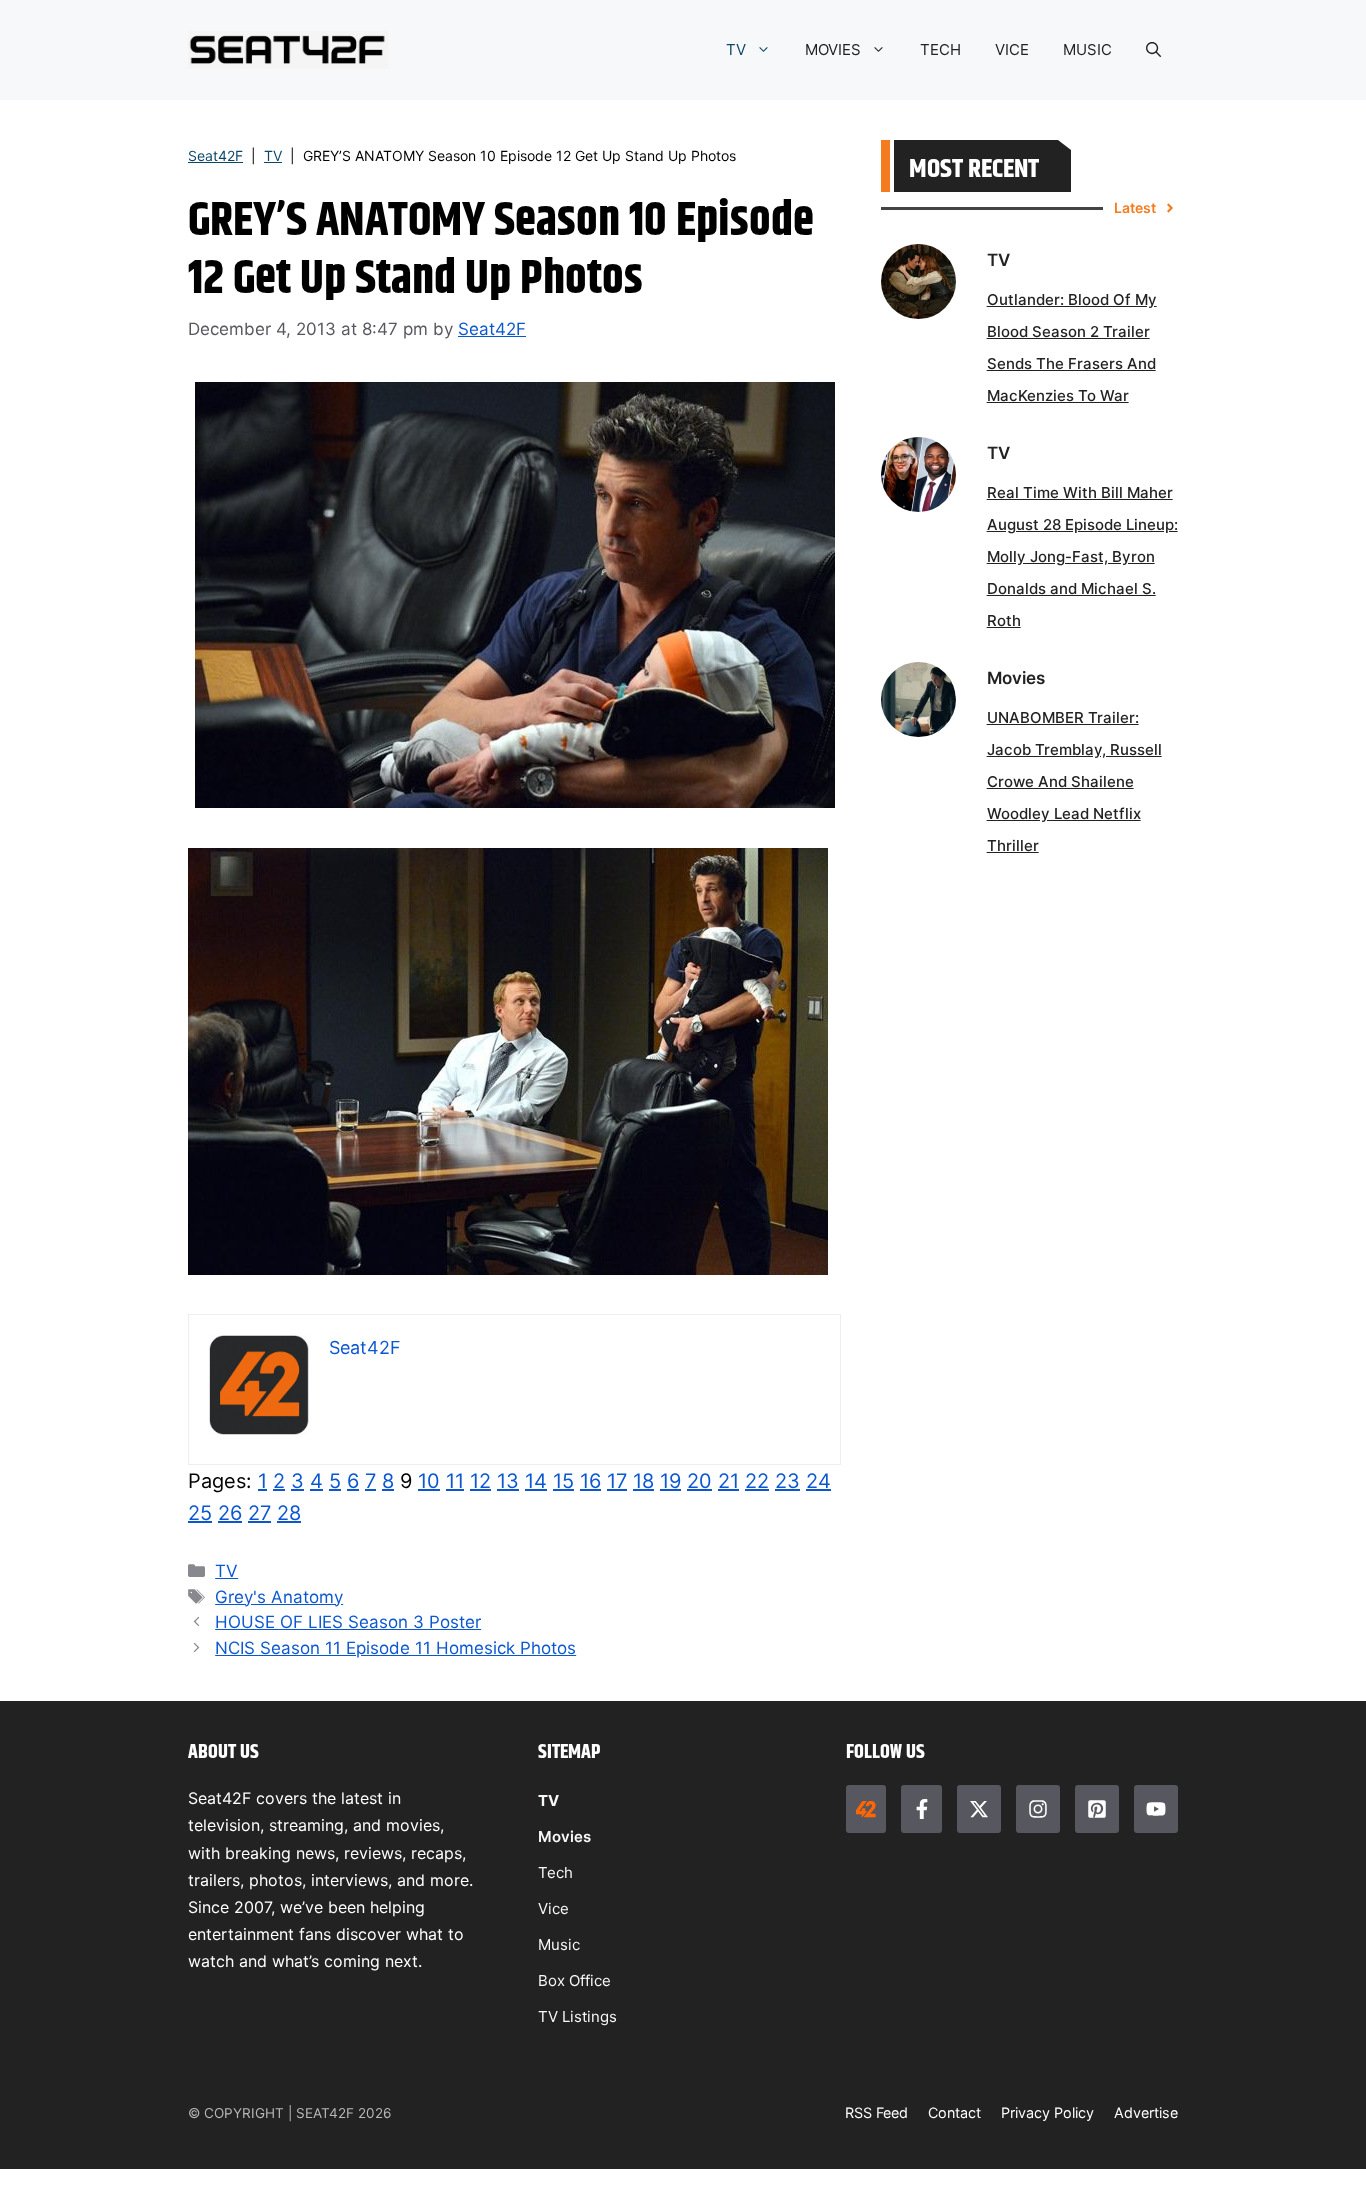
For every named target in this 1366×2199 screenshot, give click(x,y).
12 (480, 1481)
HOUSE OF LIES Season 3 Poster (348, 1622)
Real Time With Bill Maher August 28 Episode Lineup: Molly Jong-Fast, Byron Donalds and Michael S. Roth (1082, 556)
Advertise (1146, 2112)
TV (736, 49)
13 (508, 1481)
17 (617, 1481)
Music (559, 1944)
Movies (564, 1836)
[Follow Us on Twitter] (979, 1809)
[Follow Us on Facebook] (921, 1809)
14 (536, 1481)
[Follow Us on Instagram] (1038, 1809)
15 (563, 1481)
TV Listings (577, 2016)
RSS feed (876, 2112)
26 (230, 1513)
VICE (1012, 49)
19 (670, 1481)
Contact (954, 2112)
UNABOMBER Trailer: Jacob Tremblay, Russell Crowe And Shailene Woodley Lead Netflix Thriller (1074, 781)
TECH (940, 49)
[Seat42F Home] (866, 1809)
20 (699, 1481)
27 (259, 1513)
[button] (1153, 50)
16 (590, 1481)
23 (787, 1481)
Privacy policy (1047, 2112)
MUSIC (1087, 49)
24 (818, 1481)
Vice (553, 1908)
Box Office (574, 1980)
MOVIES (833, 49)
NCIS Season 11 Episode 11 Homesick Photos (395, 1648)
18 (643, 1481)
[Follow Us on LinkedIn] (1097, 1809)
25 (200, 1513)
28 (289, 1513)
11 (455, 1481)
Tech (555, 1872)
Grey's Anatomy (279, 1597)
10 (429, 1481)
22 (757, 1481)
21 (728, 1481)
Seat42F (215, 155)
